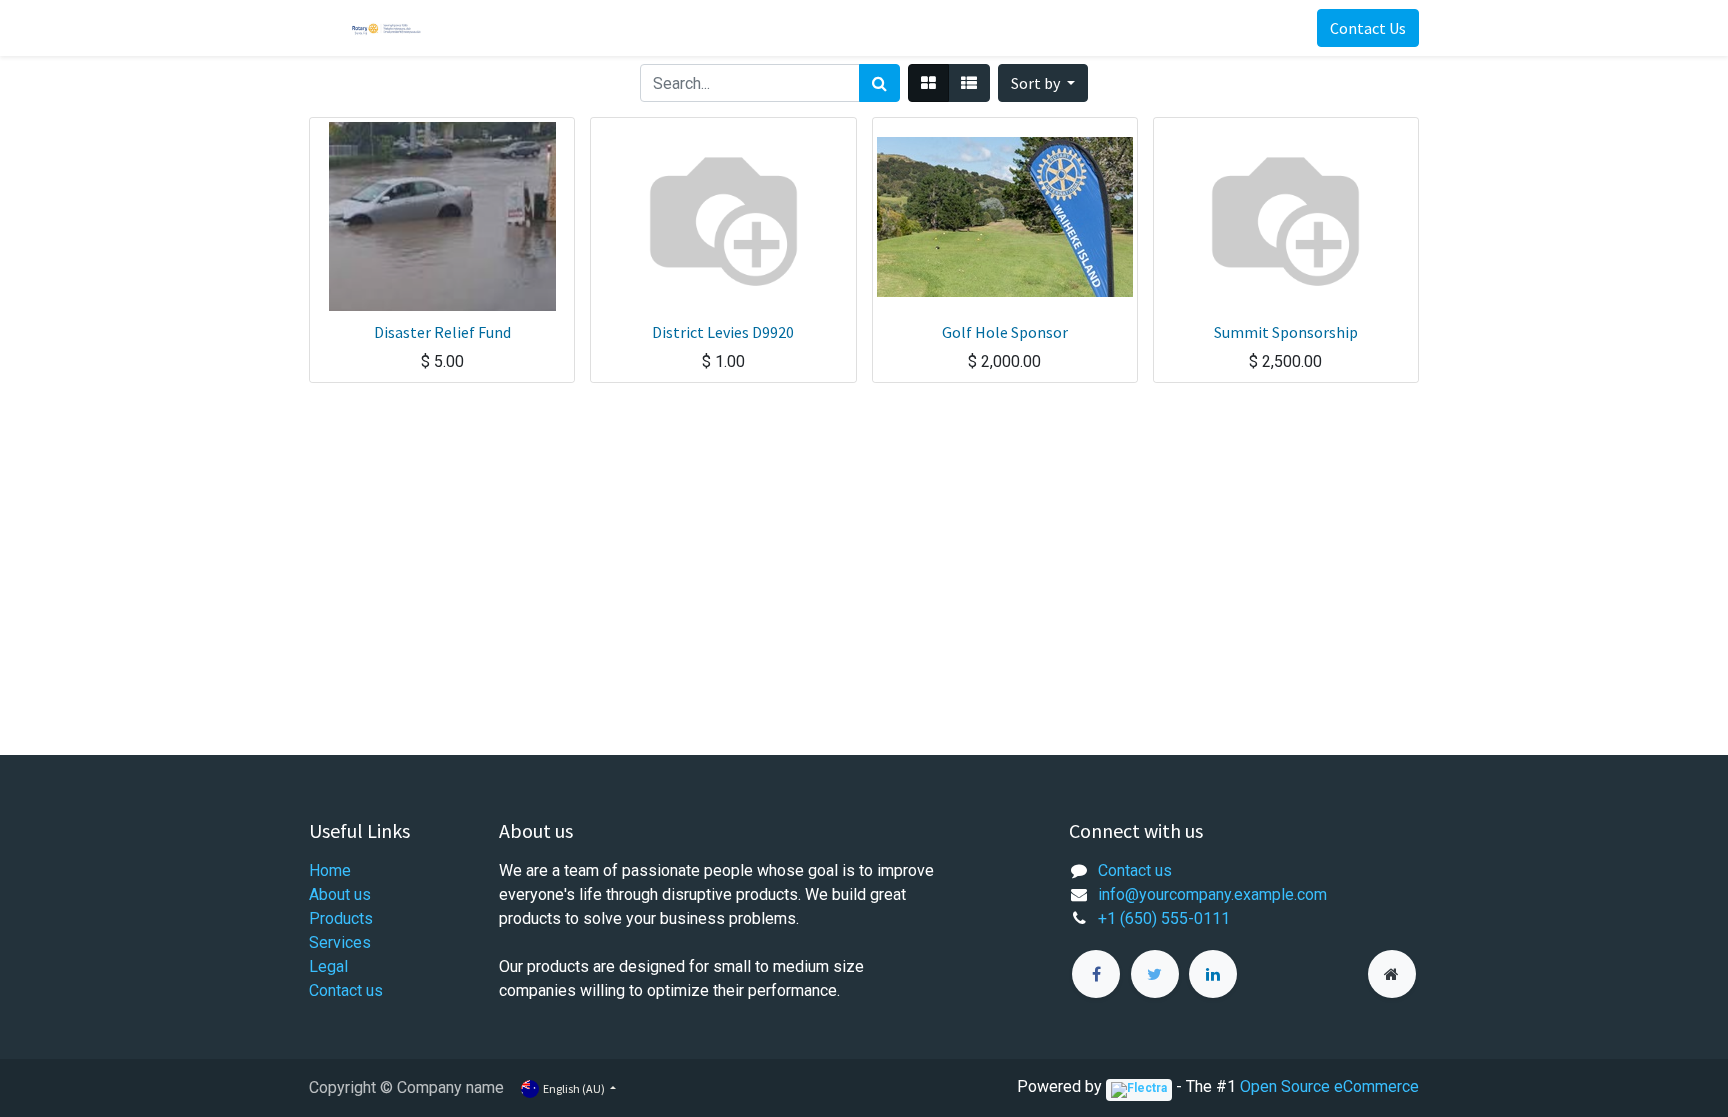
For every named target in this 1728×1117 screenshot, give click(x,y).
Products (341, 918)
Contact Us (1368, 28)
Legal (328, 966)
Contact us (346, 990)
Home (330, 870)
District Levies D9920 (723, 332)
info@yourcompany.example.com (1212, 894)
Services (340, 942)
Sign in (1288, 28)
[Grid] (928, 83)
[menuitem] (509, 28)
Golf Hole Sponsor (1005, 332)
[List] (969, 83)
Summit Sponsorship (1286, 332)
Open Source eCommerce (1329, 1086)
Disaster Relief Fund (442, 332)
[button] (1043, 83)
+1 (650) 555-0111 (1164, 918)
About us (340, 894)
